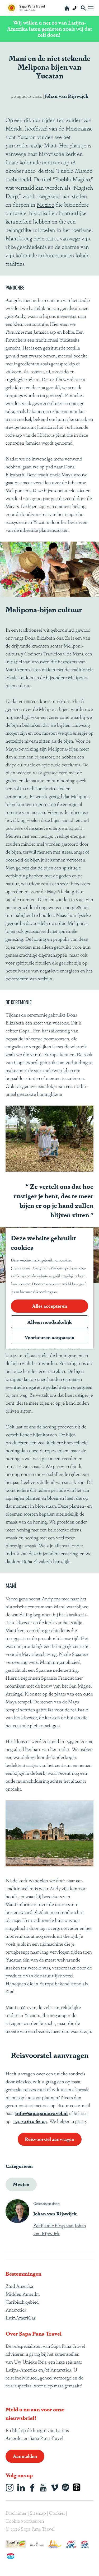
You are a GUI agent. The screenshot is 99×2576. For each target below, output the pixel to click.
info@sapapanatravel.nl (42, 2113)
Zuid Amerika (19, 2286)
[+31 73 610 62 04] (74, 8)
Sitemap (38, 2513)
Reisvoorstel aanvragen (50, 2139)
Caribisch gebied (22, 2302)
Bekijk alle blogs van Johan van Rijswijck (60, 2229)
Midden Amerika (23, 2294)
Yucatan (14, 1959)
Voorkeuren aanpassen (49, 1337)
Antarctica (16, 2309)
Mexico (46, 204)
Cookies (58, 2513)
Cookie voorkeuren (25, 2521)
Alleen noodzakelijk (49, 1322)
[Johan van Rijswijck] (17, 2211)
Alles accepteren (50, 1306)
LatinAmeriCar (21, 2317)
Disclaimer (17, 2513)
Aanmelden (25, 2456)
